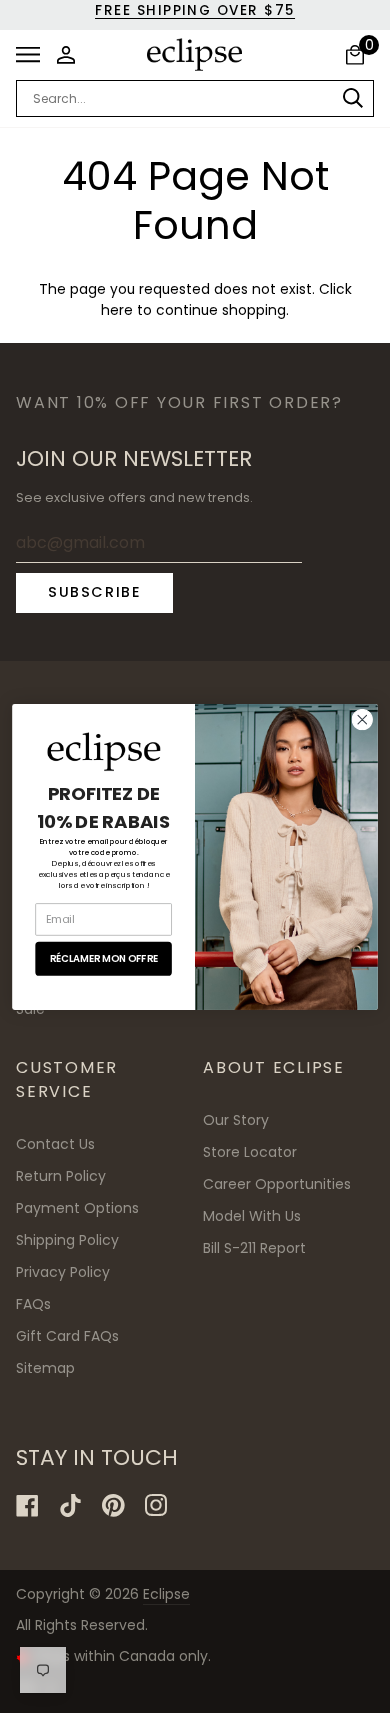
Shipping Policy (67, 1240)
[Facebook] (27, 1505)
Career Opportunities (277, 1184)
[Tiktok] (70, 1505)
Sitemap (45, 1368)
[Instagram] (156, 1505)
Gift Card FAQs (67, 1336)
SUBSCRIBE (94, 592)
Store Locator (250, 1152)
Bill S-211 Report (254, 1248)
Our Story (236, 1120)
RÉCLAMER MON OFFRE (104, 958)
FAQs (33, 1304)
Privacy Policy (63, 1272)
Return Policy (61, 1176)
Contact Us (55, 1144)
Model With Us (252, 1216)
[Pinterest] (113, 1505)
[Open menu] (33, 55)
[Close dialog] (362, 718)
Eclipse (166, 1594)
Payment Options (77, 1208)
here (117, 310)
